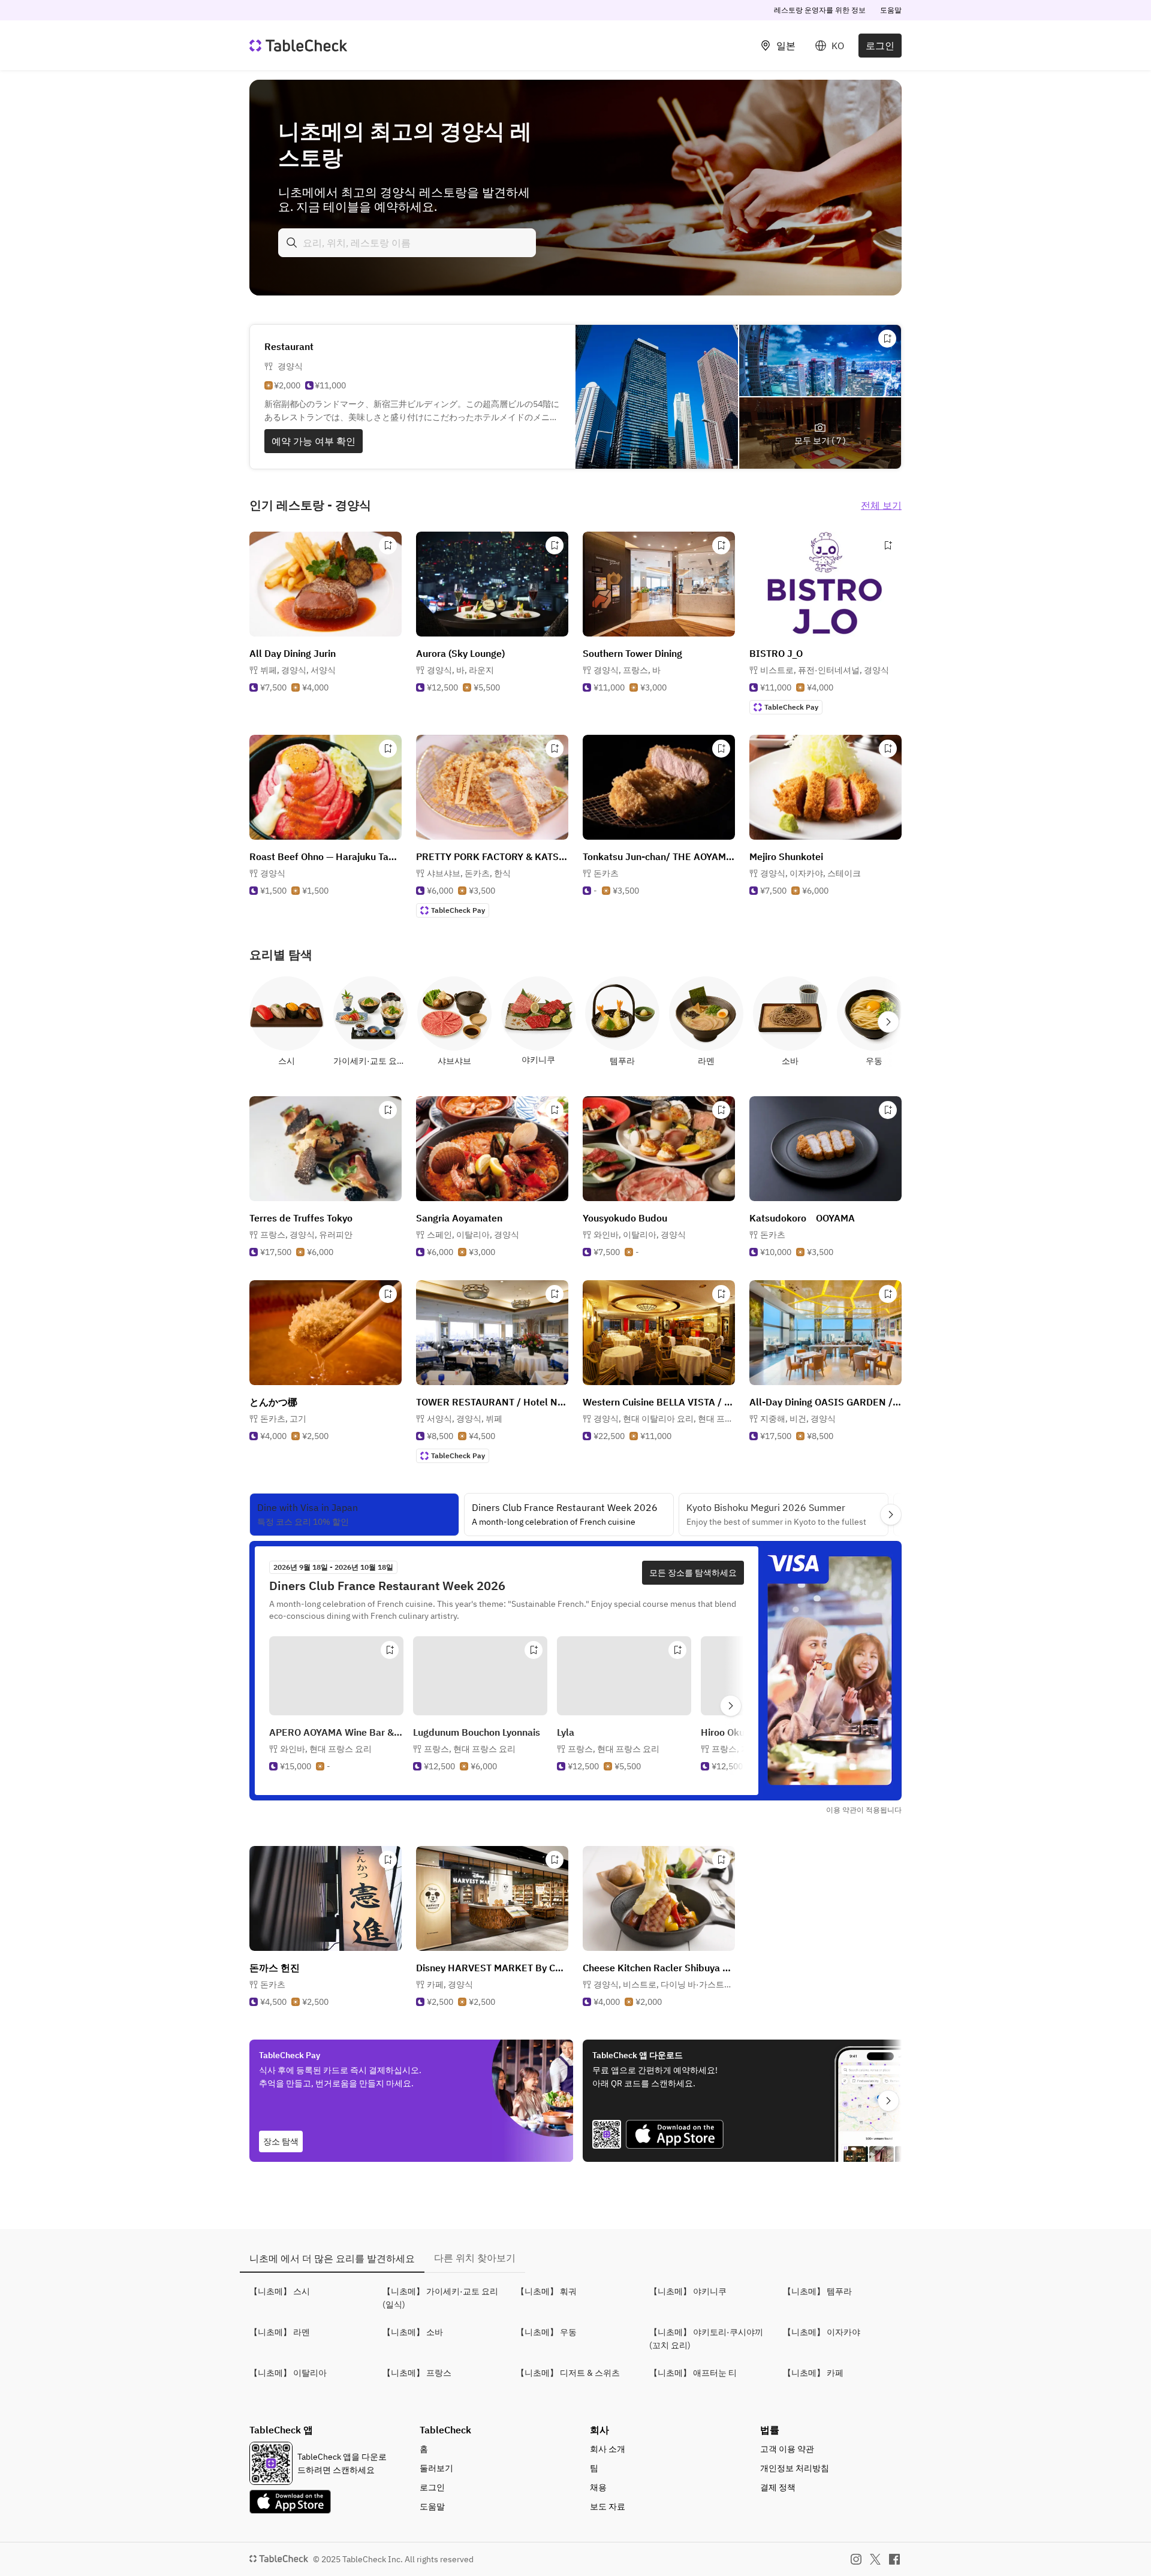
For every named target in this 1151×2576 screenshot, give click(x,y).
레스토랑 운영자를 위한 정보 (820, 10)
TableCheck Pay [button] (791, 707)
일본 (786, 46)
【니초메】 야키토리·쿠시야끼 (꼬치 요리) (706, 2339)
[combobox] (407, 243)
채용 (598, 2487)
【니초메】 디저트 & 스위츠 (568, 2373)
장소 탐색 (281, 2141)
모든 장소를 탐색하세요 (693, 1573)
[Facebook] (894, 2559)
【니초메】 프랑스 (417, 2373)
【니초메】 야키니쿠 (688, 2291)
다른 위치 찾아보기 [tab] (475, 2258)
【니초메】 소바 (413, 2332)
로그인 (880, 46)
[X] (875, 2559)
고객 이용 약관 (787, 2449)
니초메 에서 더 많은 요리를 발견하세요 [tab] (332, 2258)
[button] (298, 670)
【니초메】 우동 (546, 2332)
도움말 (891, 10)
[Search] (292, 243)
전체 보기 (881, 505)
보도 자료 (608, 2506)
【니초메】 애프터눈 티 (693, 2373)
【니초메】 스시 (280, 2291)
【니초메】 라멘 (280, 2332)
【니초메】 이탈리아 (288, 2373)
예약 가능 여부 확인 (314, 441)
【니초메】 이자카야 (822, 2332)
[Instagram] (856, 2559)
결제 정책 (778, 2487)
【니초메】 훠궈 (546, 2291)
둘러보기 (436, 2468)
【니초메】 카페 (813, 2373)
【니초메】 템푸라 (817, 2291)
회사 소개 (608, 2449)
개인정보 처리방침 (795, 2468)
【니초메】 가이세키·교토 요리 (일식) (440, 2298)
